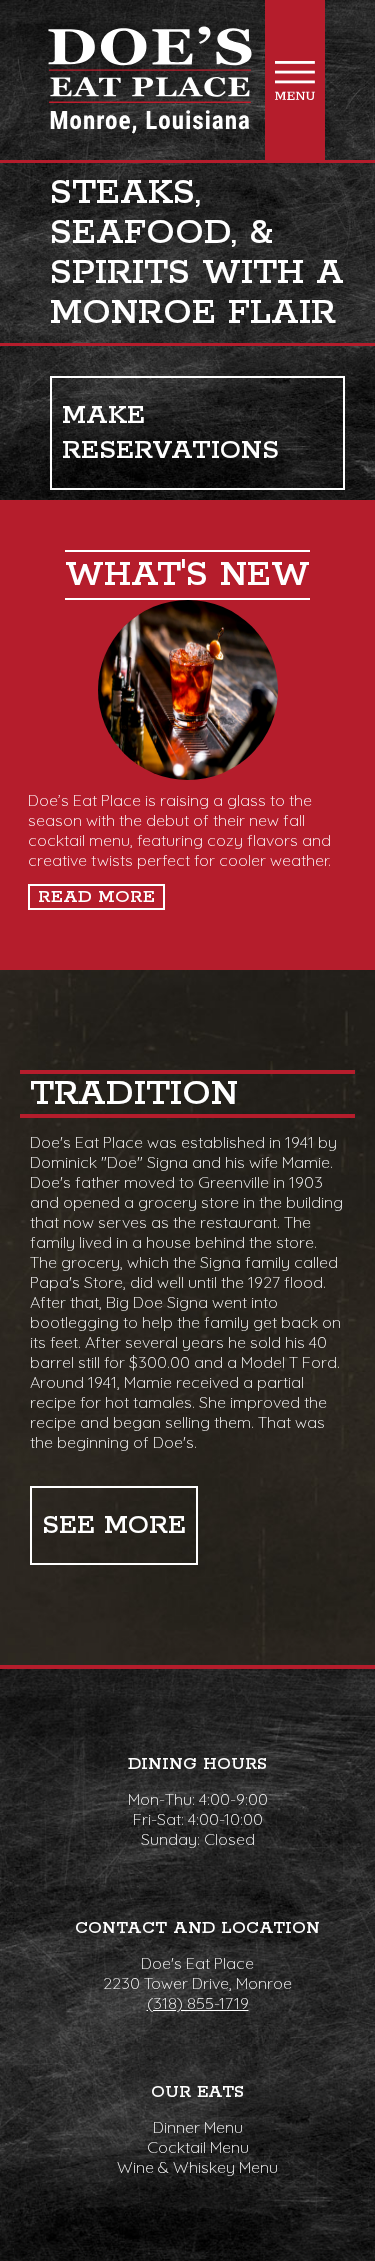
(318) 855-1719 (198, 2003)
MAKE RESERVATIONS (170, 433)
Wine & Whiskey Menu (197, 2167)
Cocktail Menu (198, 2147)
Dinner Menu (198, 2127)
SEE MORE (114, 1525)
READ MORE (96, 897)
